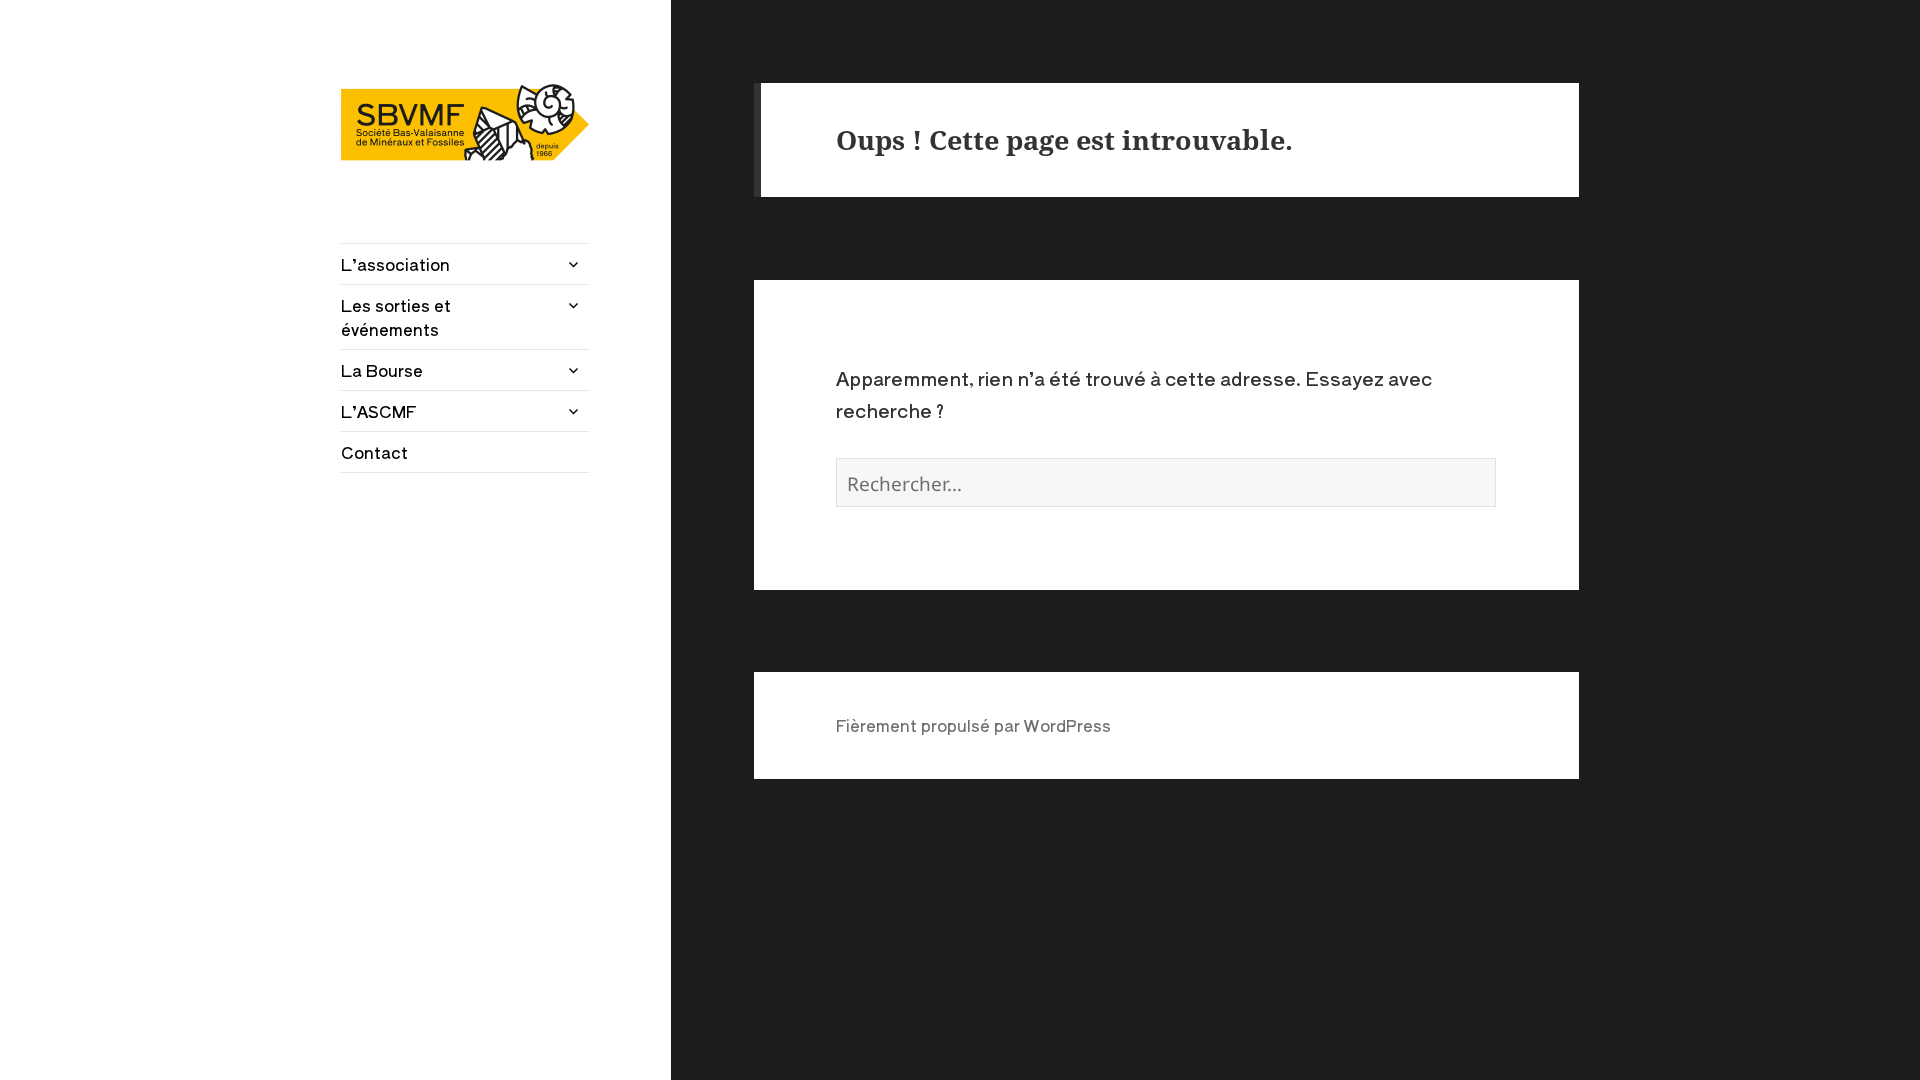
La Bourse (382, 370)
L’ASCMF (378, 411)
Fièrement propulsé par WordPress (973, 725)
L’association (395, 264)
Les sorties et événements (396, 317)
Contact (374, 452)
